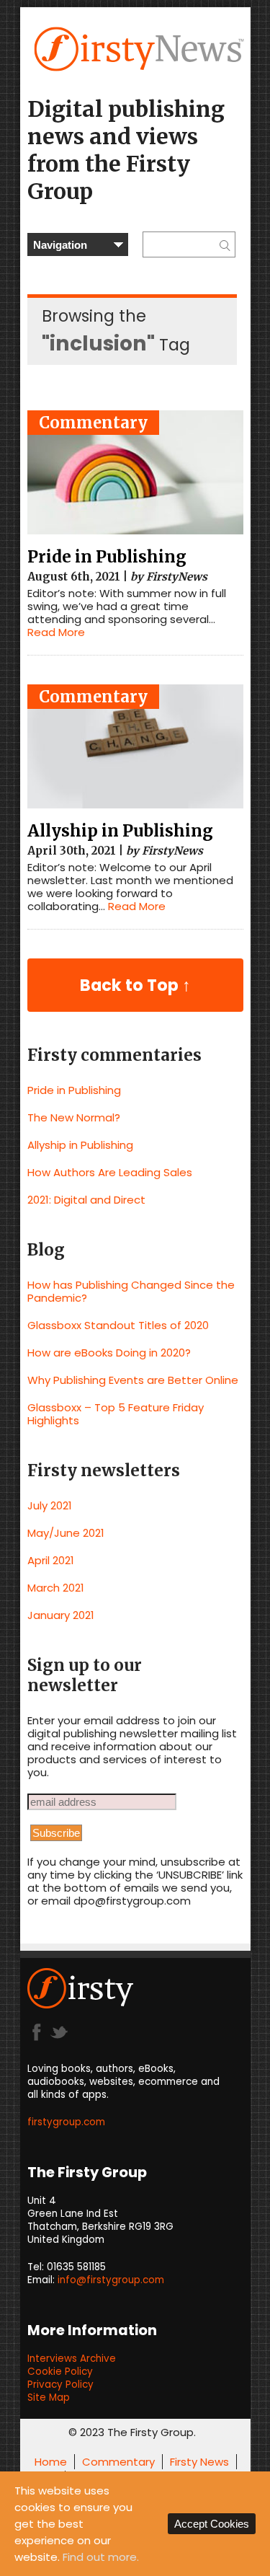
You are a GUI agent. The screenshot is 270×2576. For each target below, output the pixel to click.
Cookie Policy (60, 2372)
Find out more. (101, 2557)
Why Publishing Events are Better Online (133, 1380)
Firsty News (199, 2462)
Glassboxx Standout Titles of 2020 (118, 1325)
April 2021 (51, 1560)
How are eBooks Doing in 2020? (109, 1353)
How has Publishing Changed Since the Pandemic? (131, 1291)
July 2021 (50, 1505)
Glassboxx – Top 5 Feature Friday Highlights (116, 1414)
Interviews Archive (72, 2359)
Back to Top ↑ (135, 985)
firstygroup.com (66, 2122)
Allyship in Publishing (120, 831)
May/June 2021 (66, 1533)
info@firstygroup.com (111, 2280)
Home (51, 2462)
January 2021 (61, 1615)
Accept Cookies (212, 2524)
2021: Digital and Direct (86, 1200)
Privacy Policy (60, 2385)
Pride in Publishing (107, 557)
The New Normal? (74, 1117)
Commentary (93, 423)
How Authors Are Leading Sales (110, 1172)
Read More (56, 632)
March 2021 (56, 1588)
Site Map (49, 2398)
